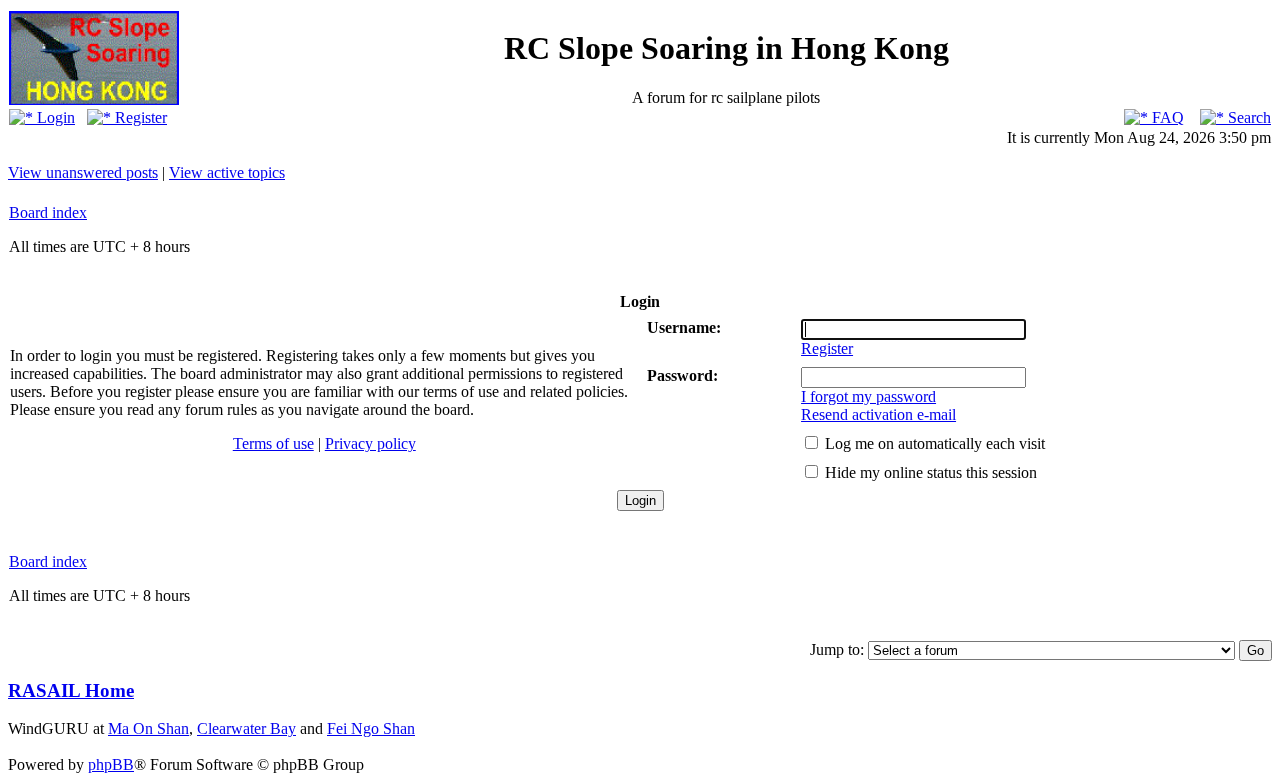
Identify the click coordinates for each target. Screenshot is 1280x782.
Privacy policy (370, 443)
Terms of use (273, 443)
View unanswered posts (83, 172)
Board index (48, 212)
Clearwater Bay (246, 728)
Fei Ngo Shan (371, 728)
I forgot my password (868, 396)
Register (139, 117)
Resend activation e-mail (878, 414)
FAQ (1166, 117)
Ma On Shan (148, 728)
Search (1247, 117)
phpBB (111, 764)
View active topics (227, 172)
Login (54, 117)
